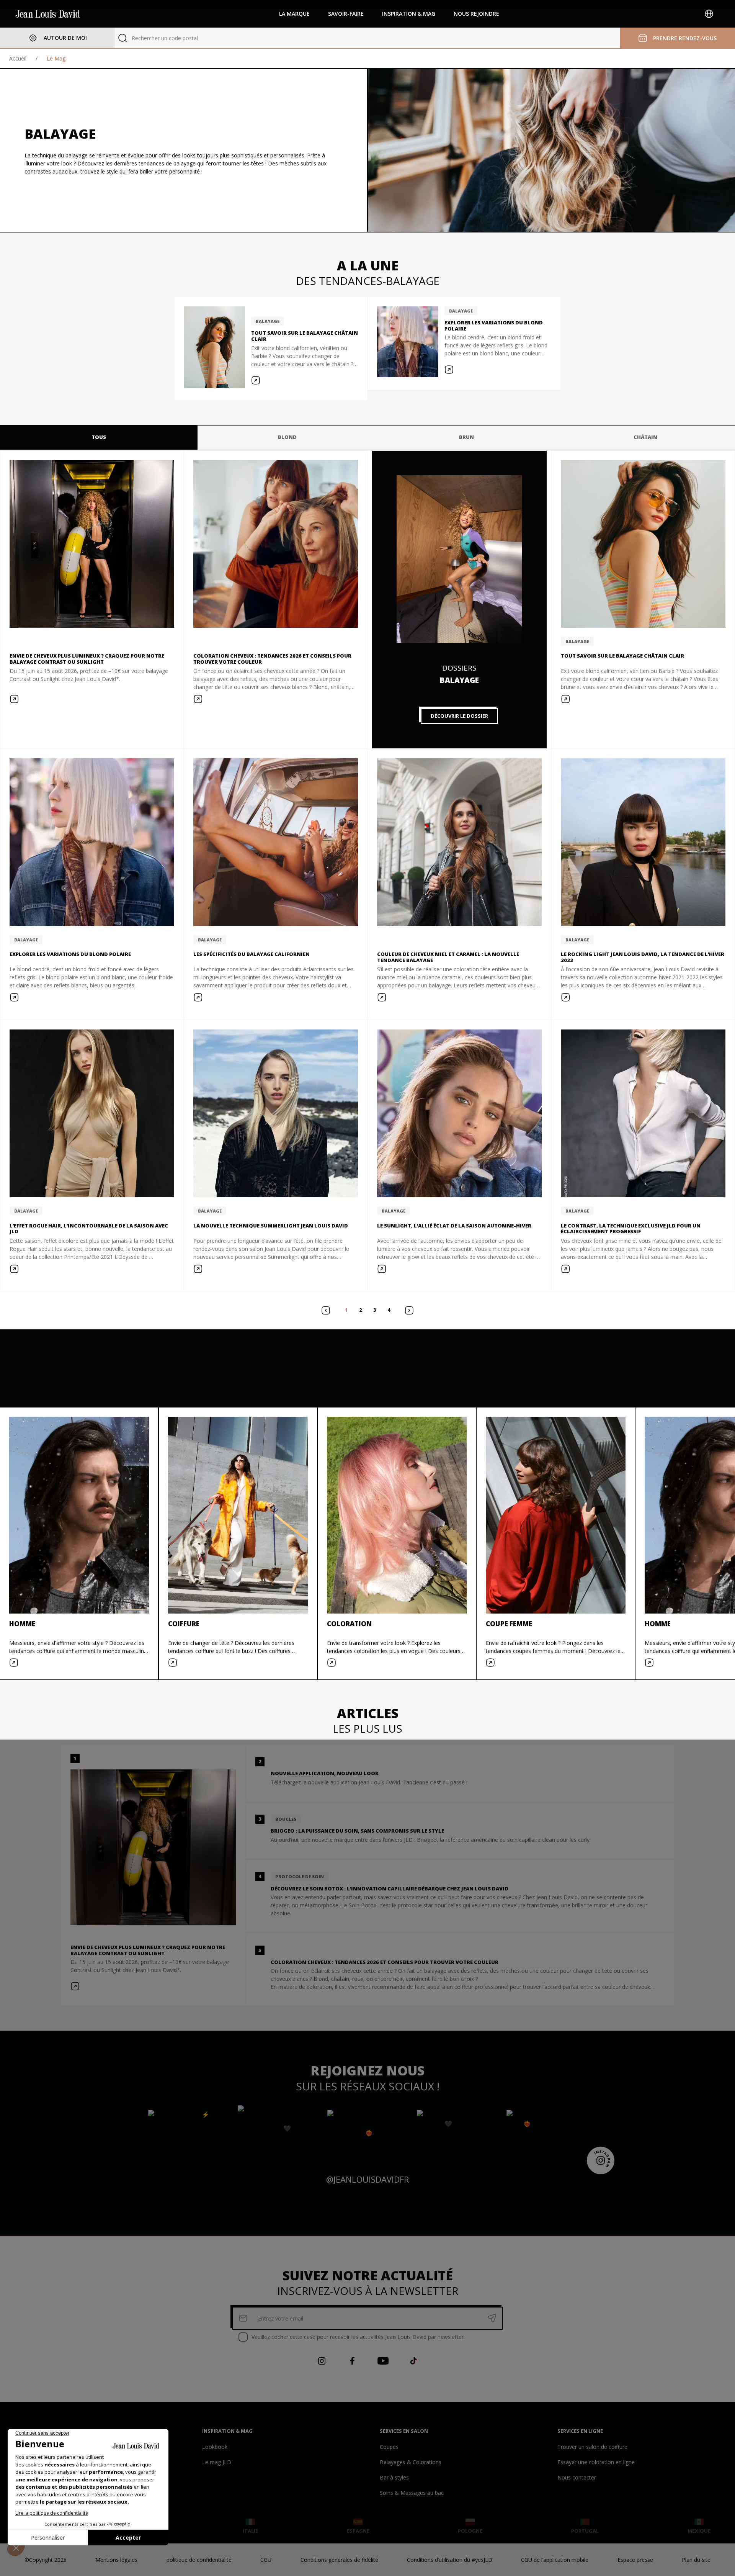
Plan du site (696, 2560)
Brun (466, 437)
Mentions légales (116, 2560)
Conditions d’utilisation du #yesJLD (450, 2560)
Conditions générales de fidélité (339, 2560)
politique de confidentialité (199, 2560)
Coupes (389, 2447)
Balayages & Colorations (411, 2462)
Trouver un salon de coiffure (592, 2447)
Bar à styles (394, 2477)
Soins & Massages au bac (412, 2493)
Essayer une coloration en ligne (596, 2462)
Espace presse (635, 2560)
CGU (266, 2560)
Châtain (645, 437)
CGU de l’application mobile (555, 2560)
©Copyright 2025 (46, 2560)
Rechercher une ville (156, 38)
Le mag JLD (217, 2462)
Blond (287, 437)
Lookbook (215, 2447)
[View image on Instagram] (188, 2133)
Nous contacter (577, 2477)
